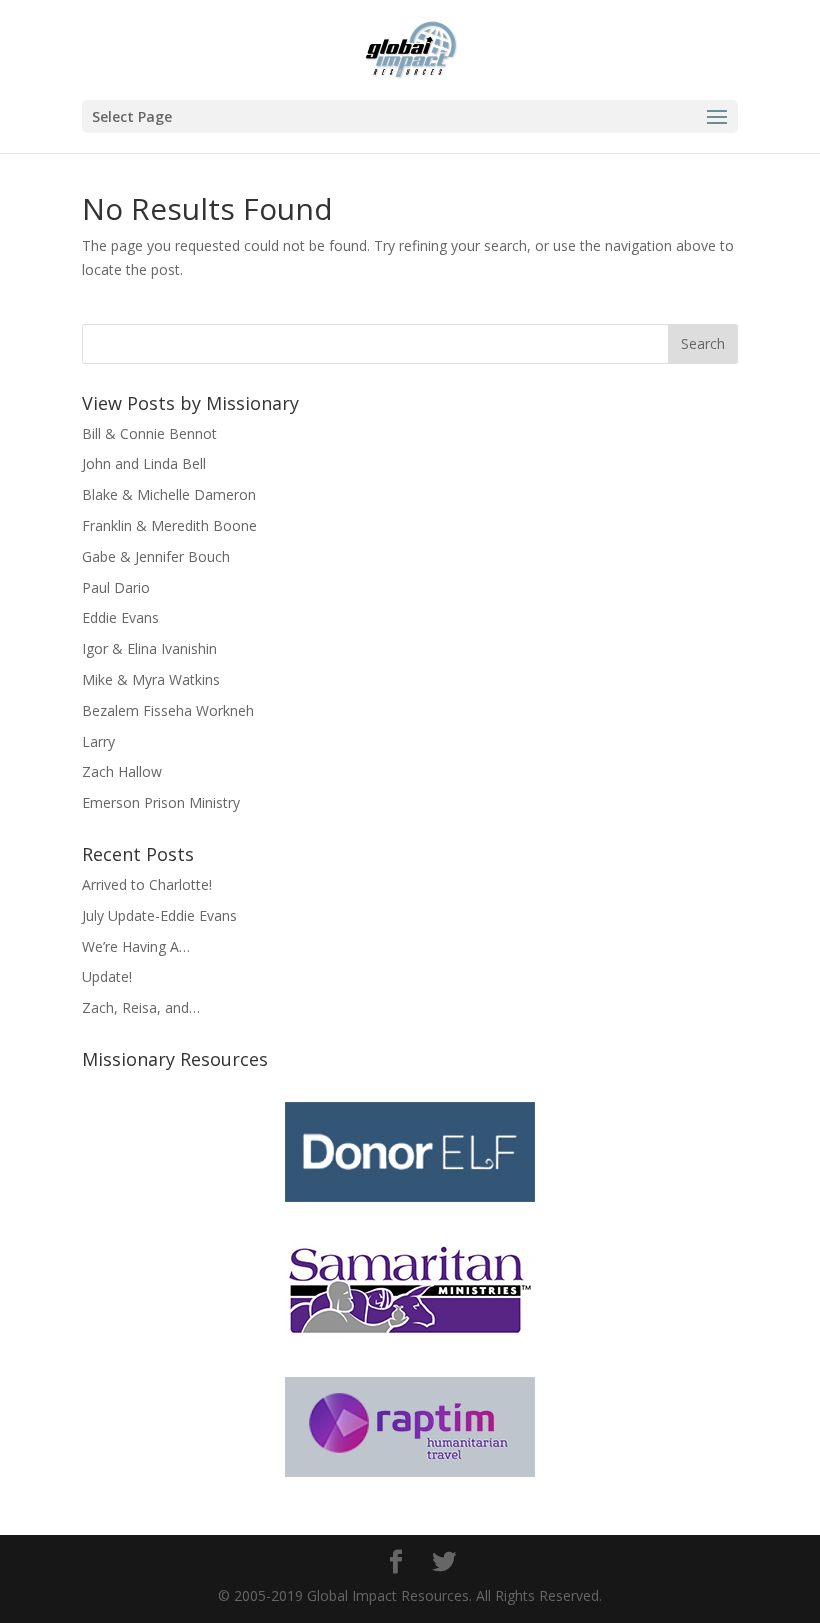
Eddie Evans (120, 617)
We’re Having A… (136, 946)
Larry (98, 741)
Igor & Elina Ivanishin (149, 648)
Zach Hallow (122, 771)
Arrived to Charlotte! (147, 884)
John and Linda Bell (144, 463)
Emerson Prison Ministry (161, 802)
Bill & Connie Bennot (149, 433)
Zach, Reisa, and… (141, 1007)
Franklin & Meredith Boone (169, 525)
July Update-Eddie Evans (159, 915)
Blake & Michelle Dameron (169, 494)
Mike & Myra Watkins (151, 679)
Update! (107, 976)
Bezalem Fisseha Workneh (168, 710)
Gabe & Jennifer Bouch (156, 556)
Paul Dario (116, 587)
